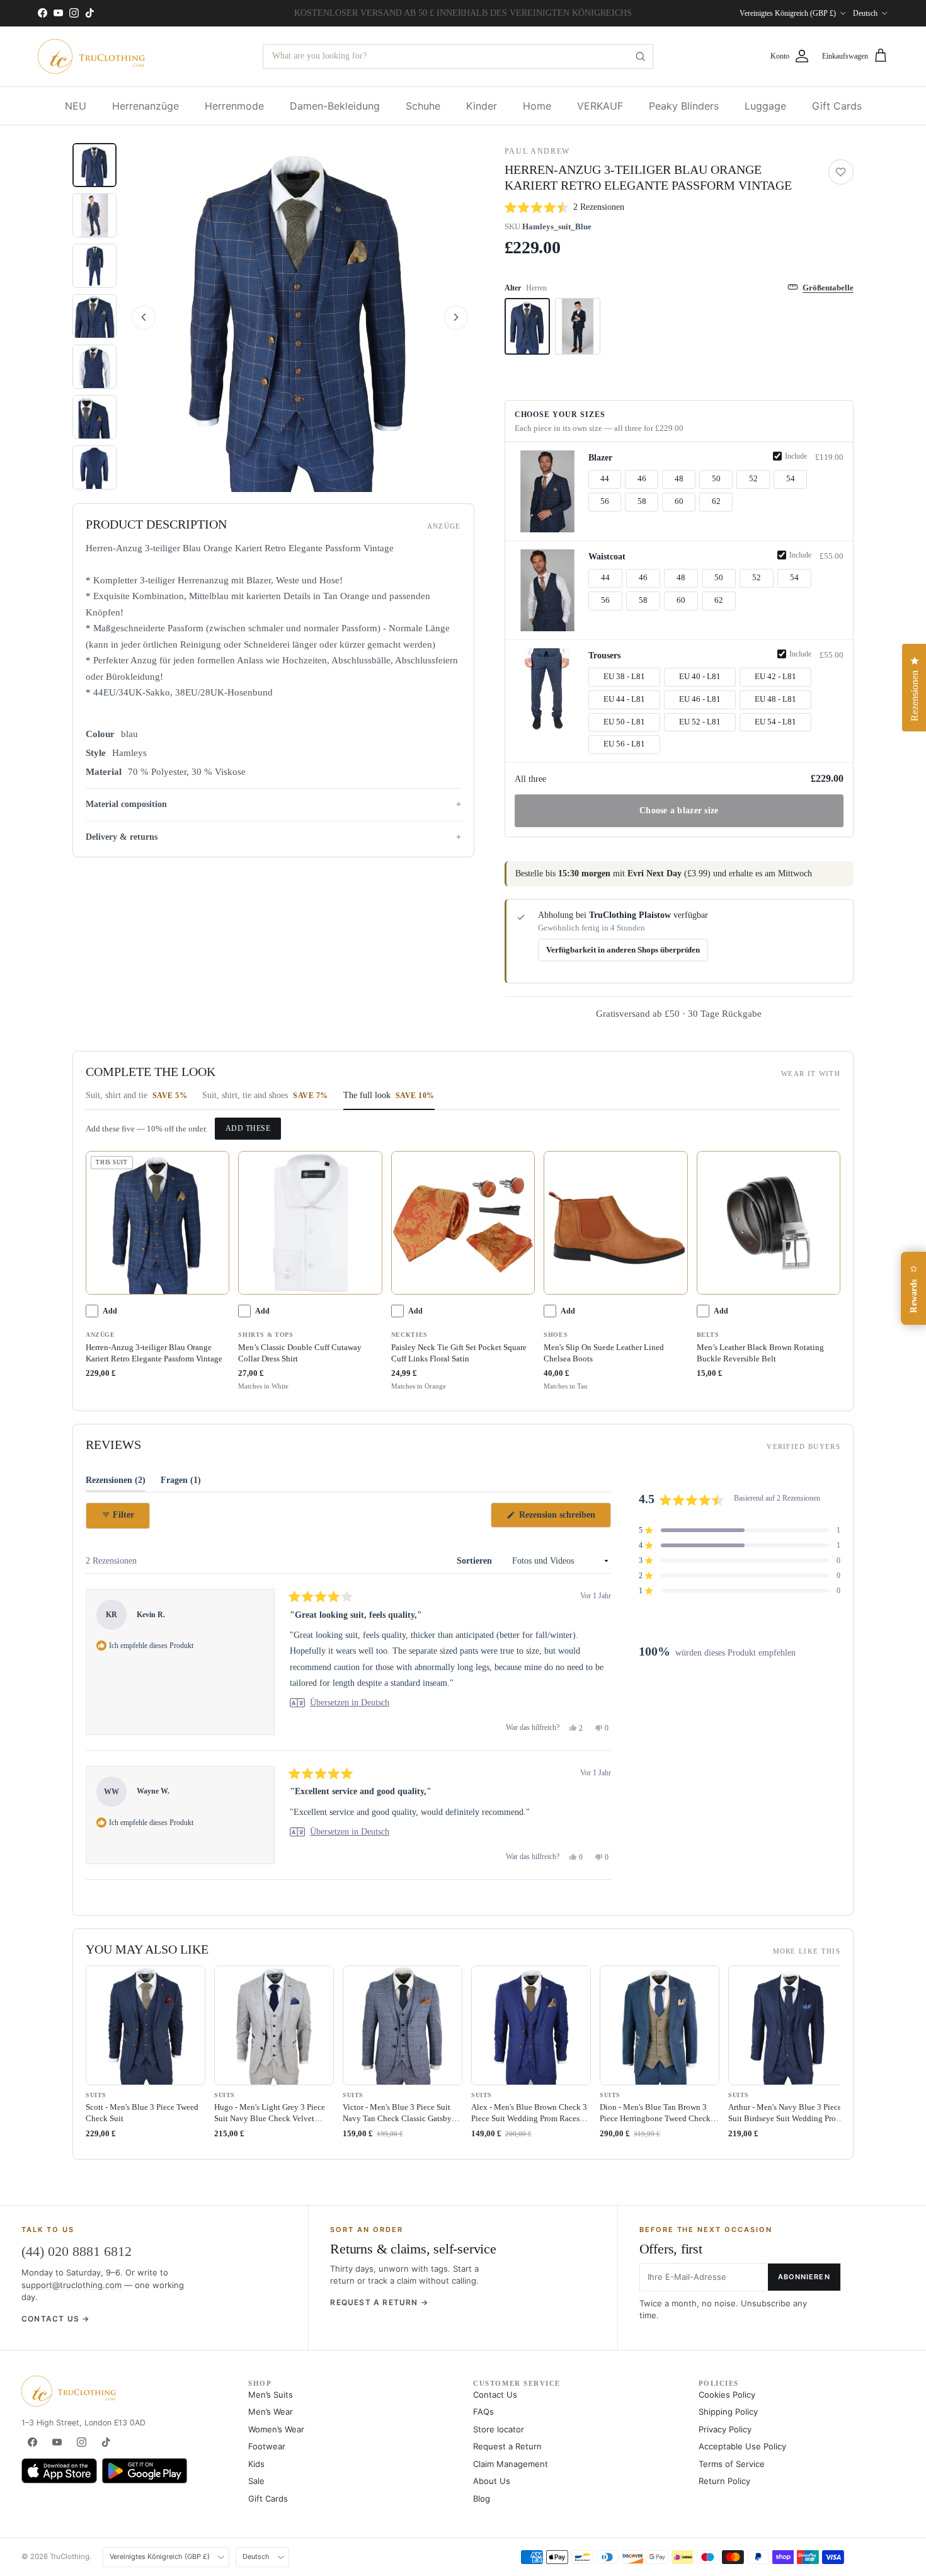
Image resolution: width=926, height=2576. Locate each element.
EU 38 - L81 (624, 677)
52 (753, 479)
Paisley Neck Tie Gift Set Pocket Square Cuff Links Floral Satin (459, 1353)
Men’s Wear (271, 2412)
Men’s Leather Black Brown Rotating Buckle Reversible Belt (760, 1353)
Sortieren (476, 1561)
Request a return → (379, 2302)
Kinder (482, 106)
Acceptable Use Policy (742, 2446)
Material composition (126, 804)
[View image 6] (94, 417)
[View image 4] (94, 316)
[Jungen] (578, 326)
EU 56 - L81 (624, 744)
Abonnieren (804, 2277)
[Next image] (456, 318)
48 (679, 479)
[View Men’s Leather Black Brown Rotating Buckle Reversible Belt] (769, 1223)
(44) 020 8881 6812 (77, 2251)
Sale (256, 2481)
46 (642, 479)
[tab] (136, 1099)
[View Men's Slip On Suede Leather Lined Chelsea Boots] (615, 1223)
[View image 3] (94, 266)
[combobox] (458, 56)
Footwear (267, 2446)
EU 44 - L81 (624, 699)
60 (679, 501)
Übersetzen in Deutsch (350, 1703)
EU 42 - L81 (775, 677)
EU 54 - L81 (775, 722)
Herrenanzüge (146, 106)
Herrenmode (234, 106)
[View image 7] (94, 467)
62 (716, 501)
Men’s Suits (271, 2395)
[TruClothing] (91, 56)
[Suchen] (641, 56)
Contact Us (495, 2395)
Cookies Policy (727, 2395)
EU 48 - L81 (775, 699)
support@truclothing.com (71, 2285)
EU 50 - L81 (624, 722)
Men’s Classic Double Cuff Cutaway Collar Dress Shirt (300, 1353)
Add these (248, 1128)
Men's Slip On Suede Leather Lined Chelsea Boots (604, 1353)
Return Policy (724, 2481)
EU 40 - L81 (700, 677)
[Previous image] (144, 318)
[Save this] (841, 172)
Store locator (499, 2429)
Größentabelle (828, 288)
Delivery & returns (122, 836)
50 (716, 479)
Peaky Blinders (684, 106)
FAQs (483, 2412)
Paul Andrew (537, 151)
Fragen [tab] (181, 1483)
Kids (256, 2464)
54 (791, 479)
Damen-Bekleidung (335, 106)
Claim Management (511, 2464)
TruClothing (70, 2556)
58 (642, 501)
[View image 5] (94, 367)
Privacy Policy (725, 2429)
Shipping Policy (728, 2412)
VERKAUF (600, 106)
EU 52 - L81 (700, 722)
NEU (76, 106)
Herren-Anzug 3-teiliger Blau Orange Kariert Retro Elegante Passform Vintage (154, 1353)
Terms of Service (732, 2464)
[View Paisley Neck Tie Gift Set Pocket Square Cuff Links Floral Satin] (463, 1223)
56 (605, 501)
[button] (300, 318)
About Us (492, 2481)
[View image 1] (94, 165)
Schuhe (423, 106)
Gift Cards (837, 106)
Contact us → (55, 2319)
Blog (482, 2499)
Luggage (765, 106)
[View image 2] (94, 215)
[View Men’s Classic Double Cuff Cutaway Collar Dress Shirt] (310, 1223)
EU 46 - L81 (700, 699)
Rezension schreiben (564, 1519)
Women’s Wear (276, 2429)
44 (605, 479)
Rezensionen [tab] (116, 1483)
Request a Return (507, 2446)
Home (537, 106)
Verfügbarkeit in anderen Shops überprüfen (623, 950)
